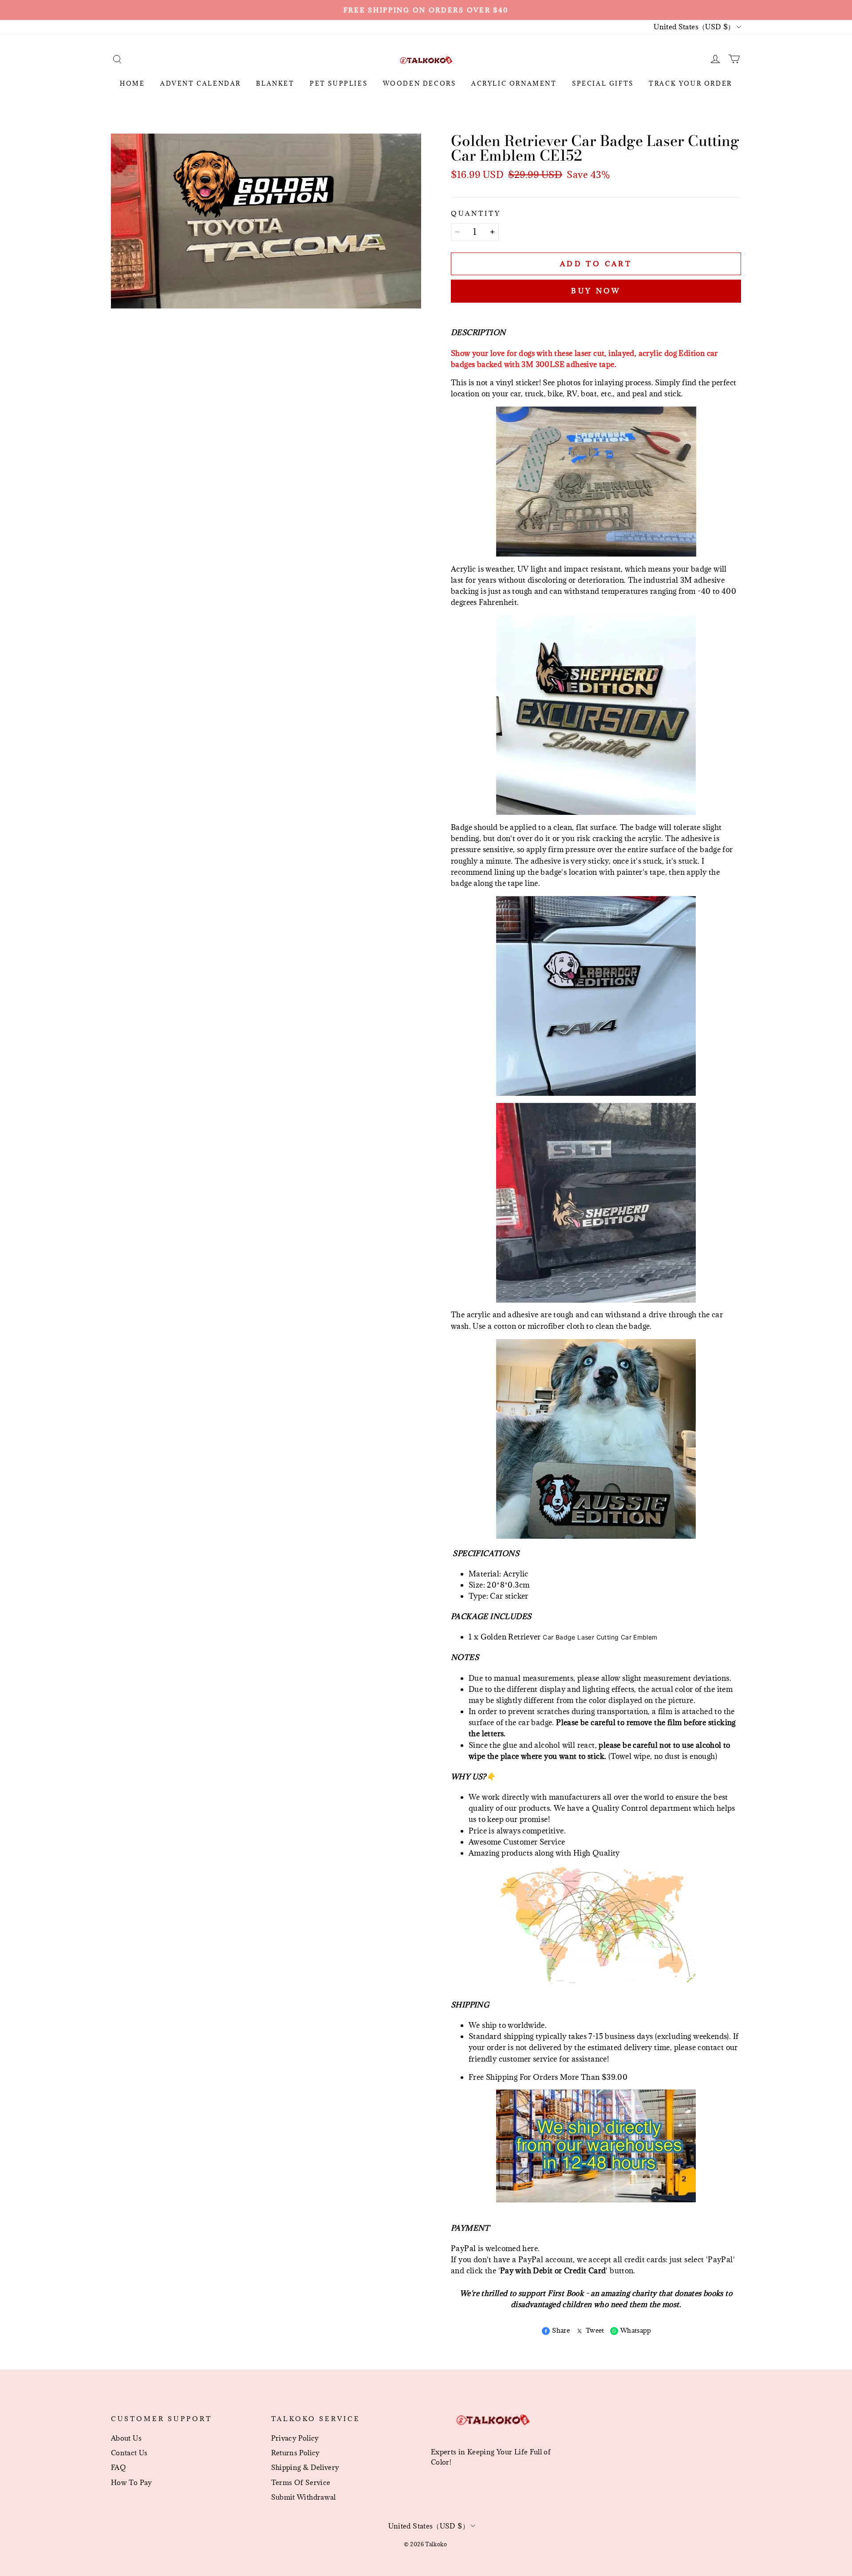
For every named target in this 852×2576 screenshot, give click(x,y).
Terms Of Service (301, 2482)
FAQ (118, 2467)
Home (132, 83)
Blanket (275, 83)
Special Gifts (603, 83)
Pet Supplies (339, 83)
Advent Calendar (201, 83)
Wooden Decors (420, 83)
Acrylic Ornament (514, 83)
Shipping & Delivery (305, 2467)
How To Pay (132, 2482)
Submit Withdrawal (304, 2497)
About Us (126, 2438)
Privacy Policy (295, 2438)
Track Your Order (690, 83)
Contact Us (129, 2453)
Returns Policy (296, 2453)
